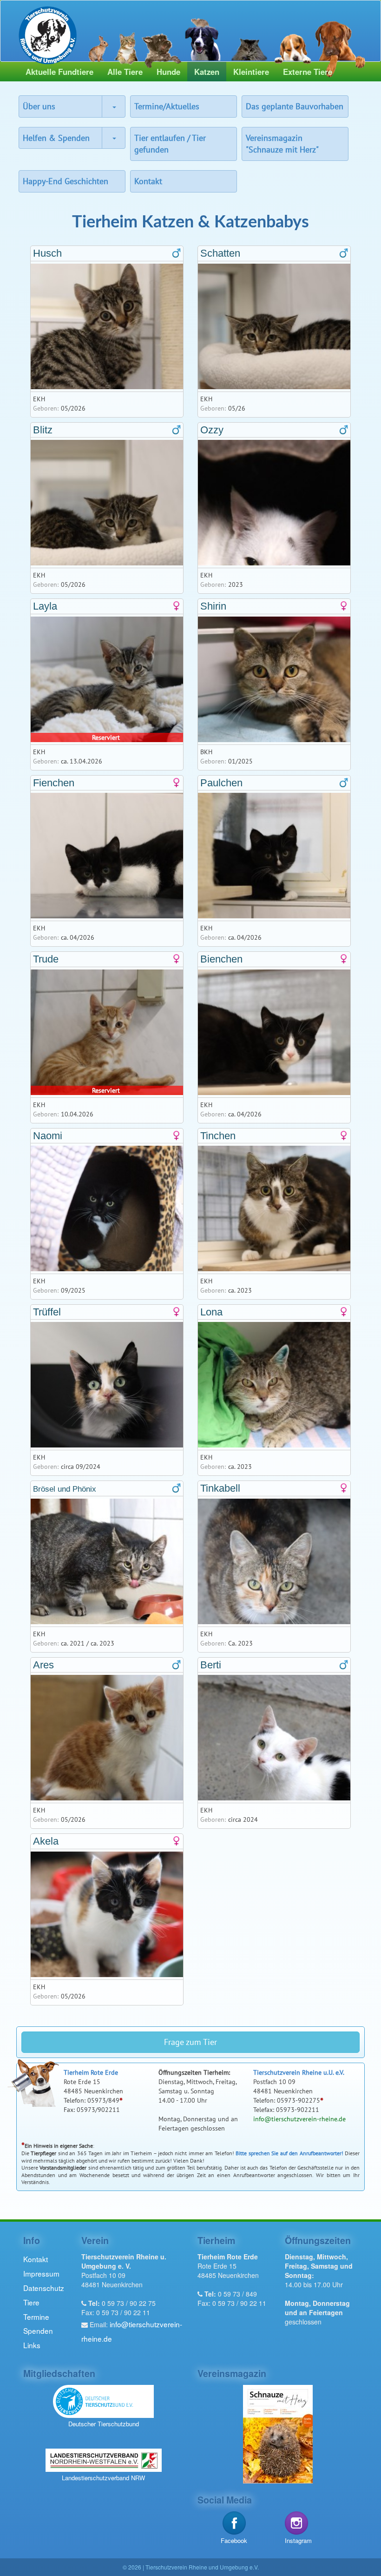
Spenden (38, 2330)
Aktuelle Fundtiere (59, 72)
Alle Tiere (125, 72)
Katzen (207, 72)
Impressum (41, 2273)
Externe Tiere (308, 72)
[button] (113, 106)
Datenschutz (44, 2288)
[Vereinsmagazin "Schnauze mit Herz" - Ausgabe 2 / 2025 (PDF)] (278, 2433)
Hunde (168, 72)
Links (32, 2345)
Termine (36, 2317)
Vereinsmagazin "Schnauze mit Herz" (282, 144)
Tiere (31, 2302)
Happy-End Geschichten (66, 181)
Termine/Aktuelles (167, 106)
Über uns (39, 106)
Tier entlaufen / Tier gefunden (170, 144)
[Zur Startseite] (48, 33)
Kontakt (148, 181)
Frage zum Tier (190, 2042)
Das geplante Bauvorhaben (295, 106)
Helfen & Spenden (56, 138)
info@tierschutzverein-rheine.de (299, 2119)
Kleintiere (251, 72)
